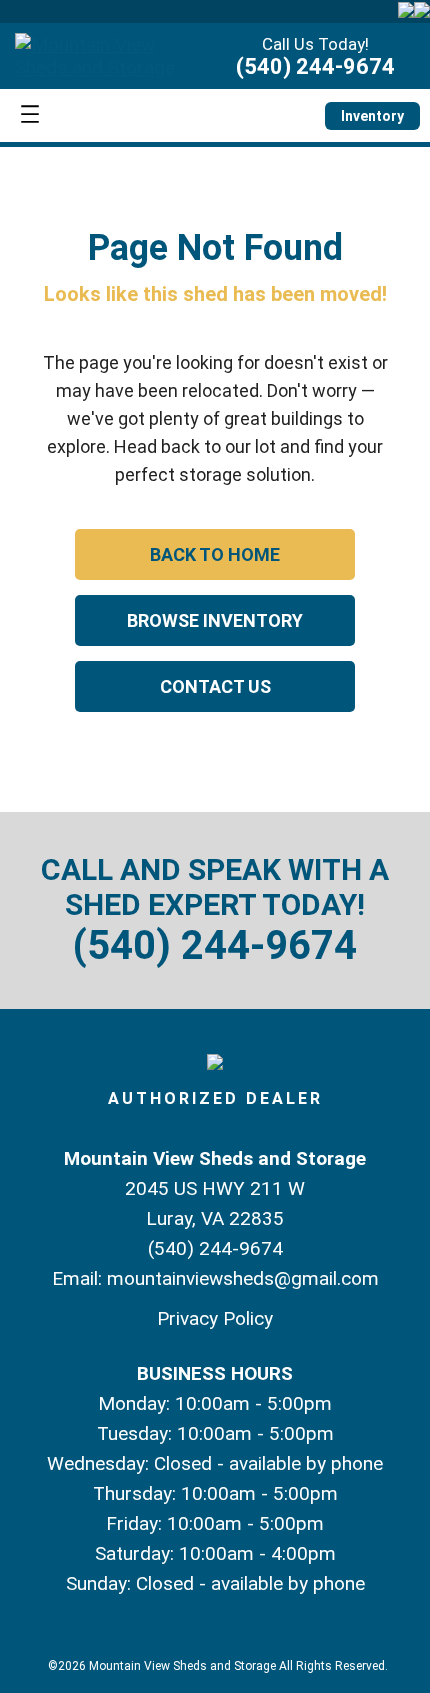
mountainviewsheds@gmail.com (243, 1278)
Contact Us (215, 686)
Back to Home (215, 554)
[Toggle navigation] (30, 115)
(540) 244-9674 (315, 66)
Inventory (372, 116)
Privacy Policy (215, 1318)
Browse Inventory (215, 620)
